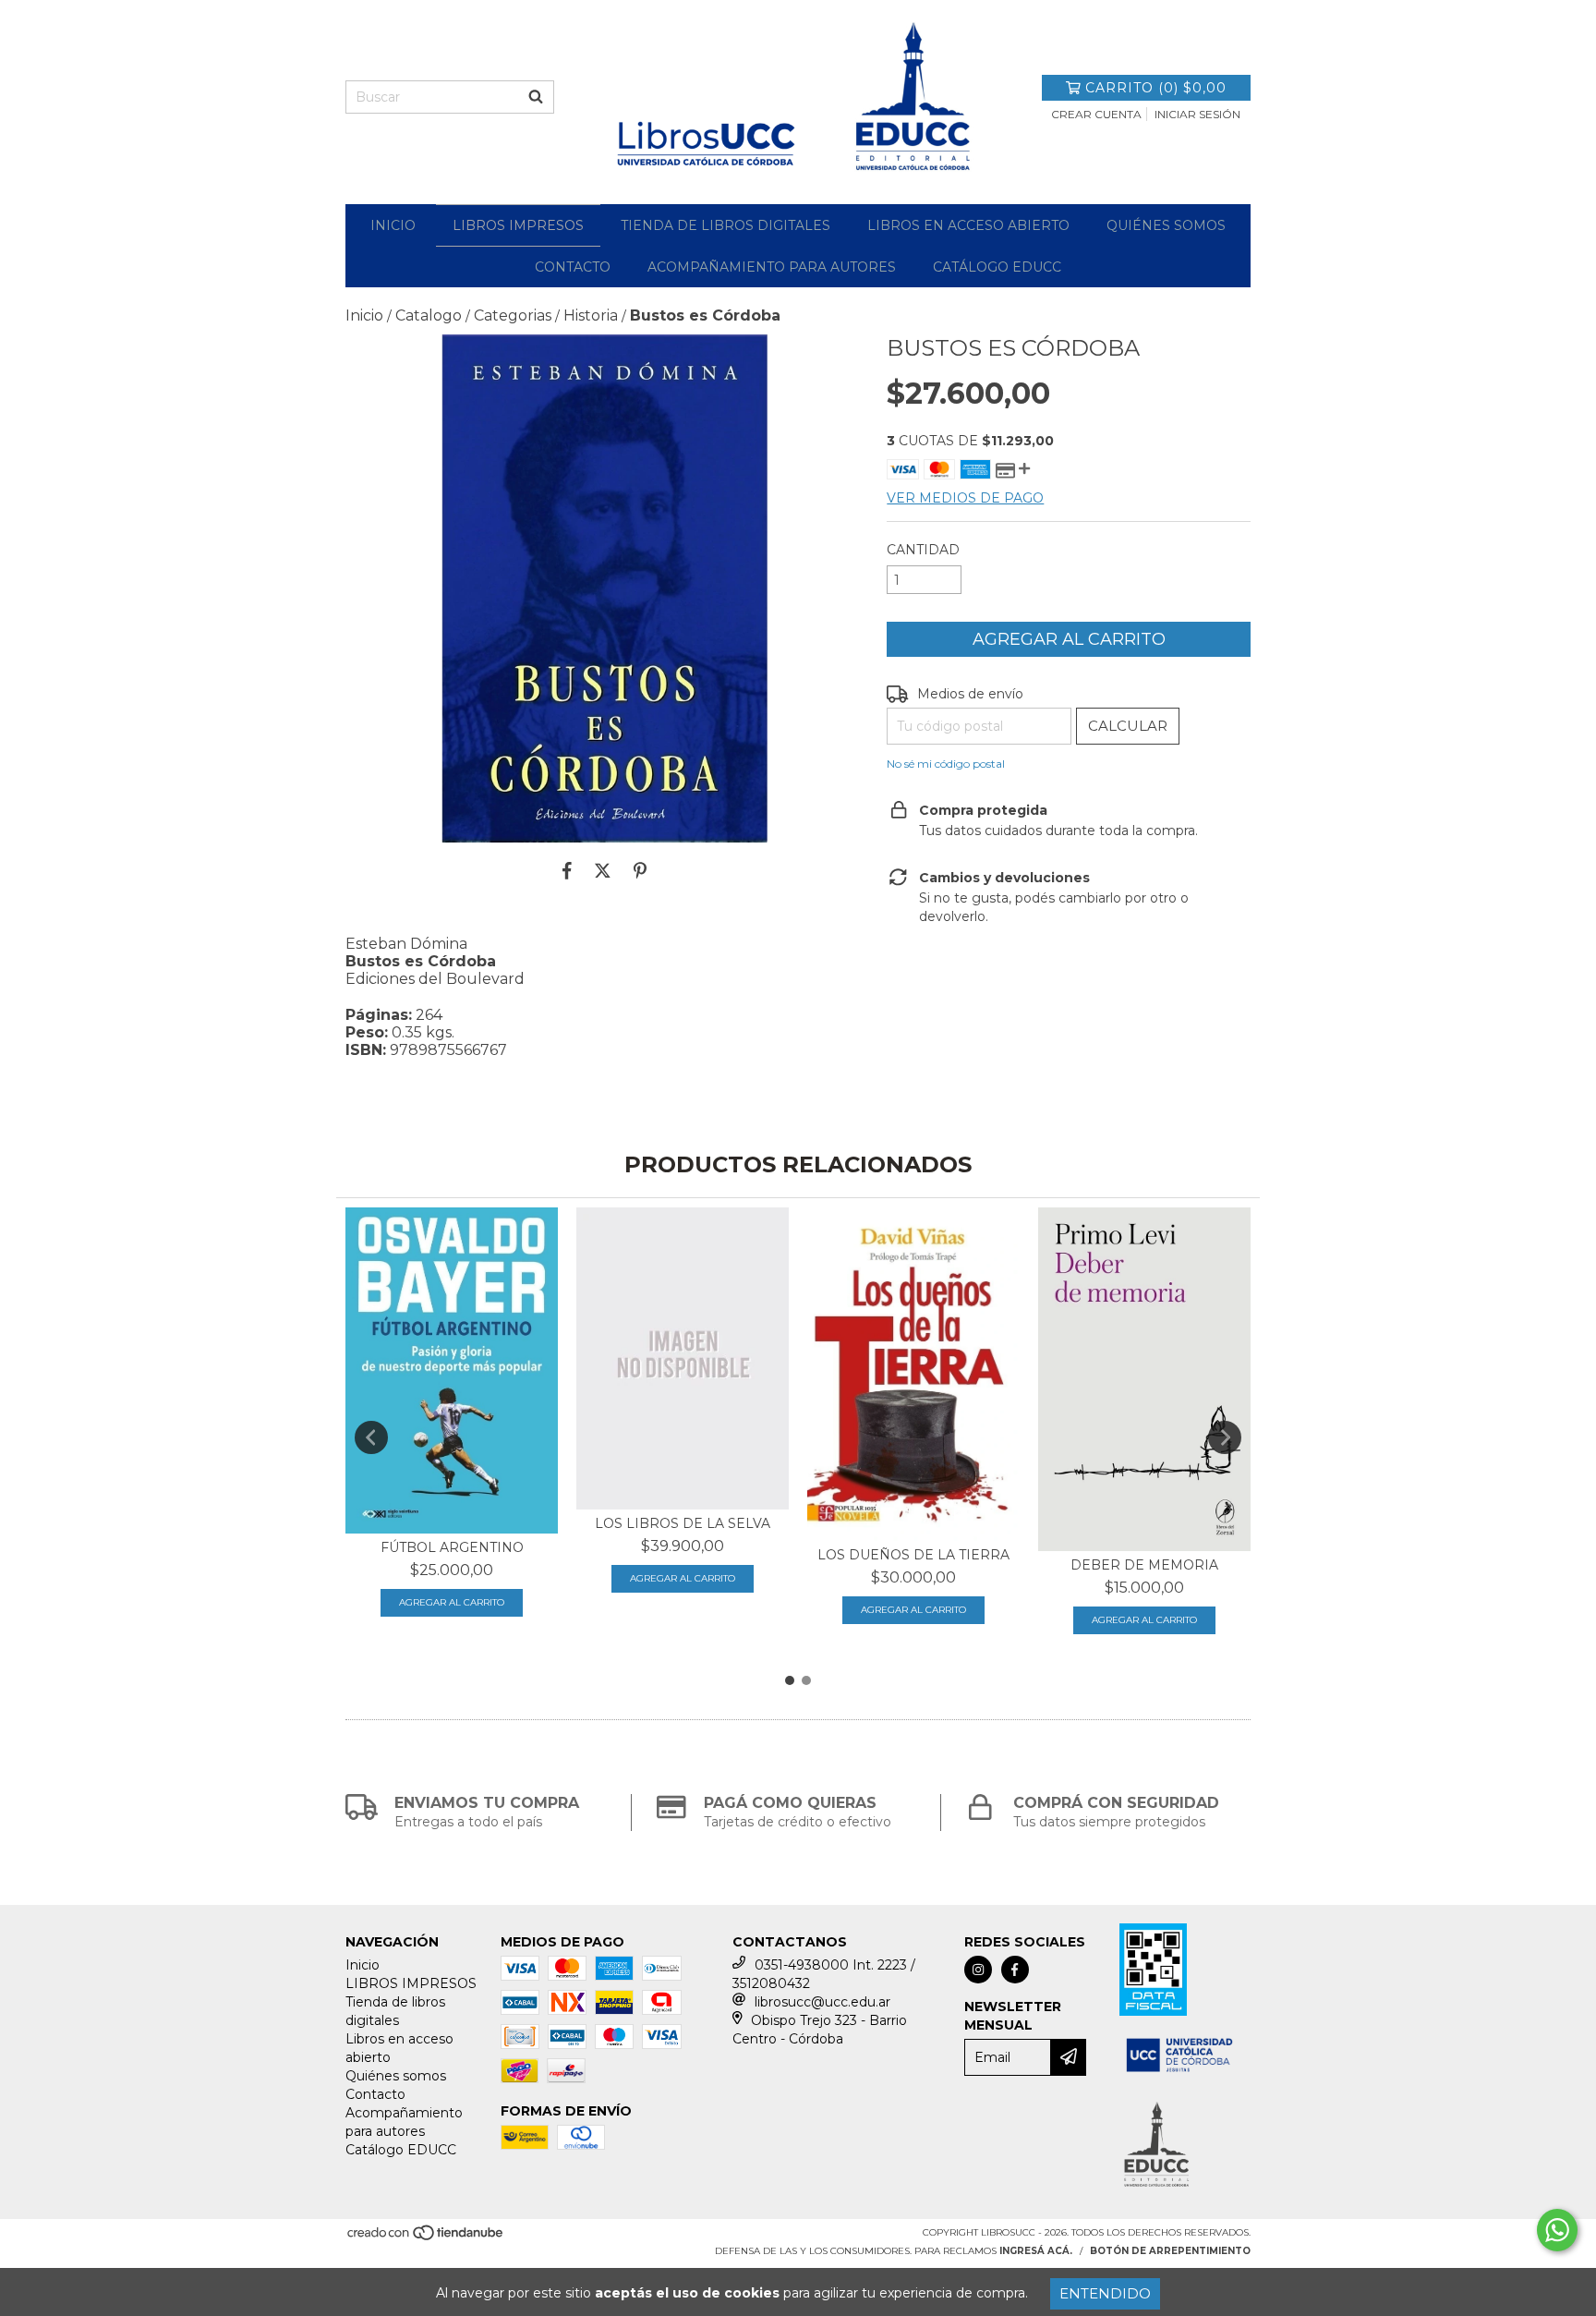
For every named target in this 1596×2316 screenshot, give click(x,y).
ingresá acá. (1036, 2251)
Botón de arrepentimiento (1170, 2251)
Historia (591, 315)
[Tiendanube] (426, 2239)
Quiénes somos (1166, 225)
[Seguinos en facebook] (1015, 1970)
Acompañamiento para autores (772, 267)
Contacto (573, 267)
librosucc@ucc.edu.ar (822, 2002)
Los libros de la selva (683, 1523)
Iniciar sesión (1197, 114)
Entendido (1105, 2293)
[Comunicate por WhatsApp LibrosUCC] (1557, 2230)
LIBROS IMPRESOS (518, 225)
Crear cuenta (1096, 114)
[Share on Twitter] (603, 870)
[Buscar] (536, 97)
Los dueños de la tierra (913, 1555)
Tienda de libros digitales (725, 225)
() (1156, 88)
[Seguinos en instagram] (978, 1970)
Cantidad (923, 550)
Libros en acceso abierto (968, 225)
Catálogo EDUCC (997, 267)
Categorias (513, 315)
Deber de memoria (1144, 1565)
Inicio (393, 225)
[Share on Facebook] (567, 870)
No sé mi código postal (946, 764)
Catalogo (429, 315)
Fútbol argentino (452, 1547)
